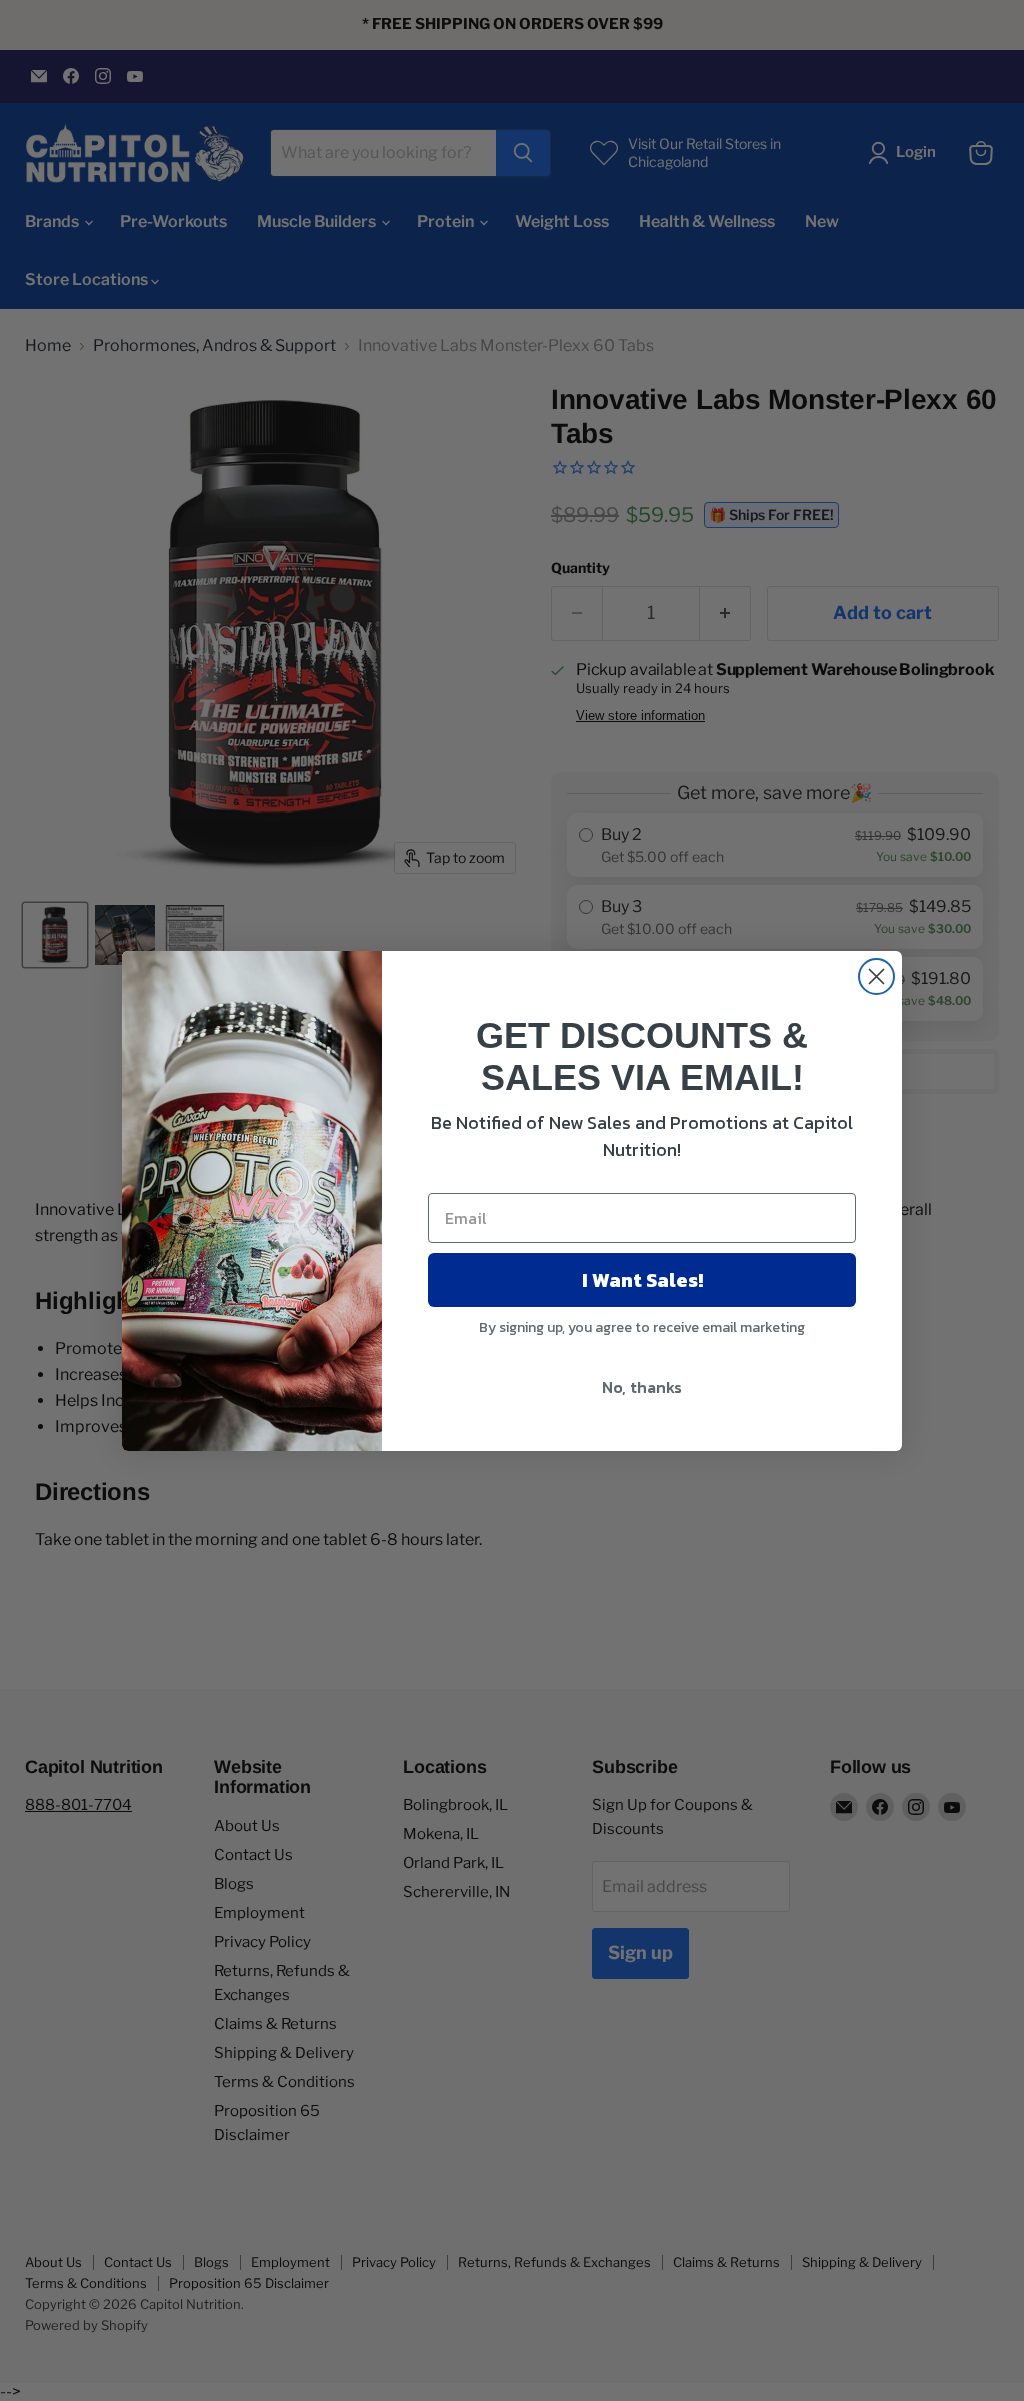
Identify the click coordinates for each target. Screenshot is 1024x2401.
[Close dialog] (876, 976)
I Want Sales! (642, 1280)
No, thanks (642, 1387)
